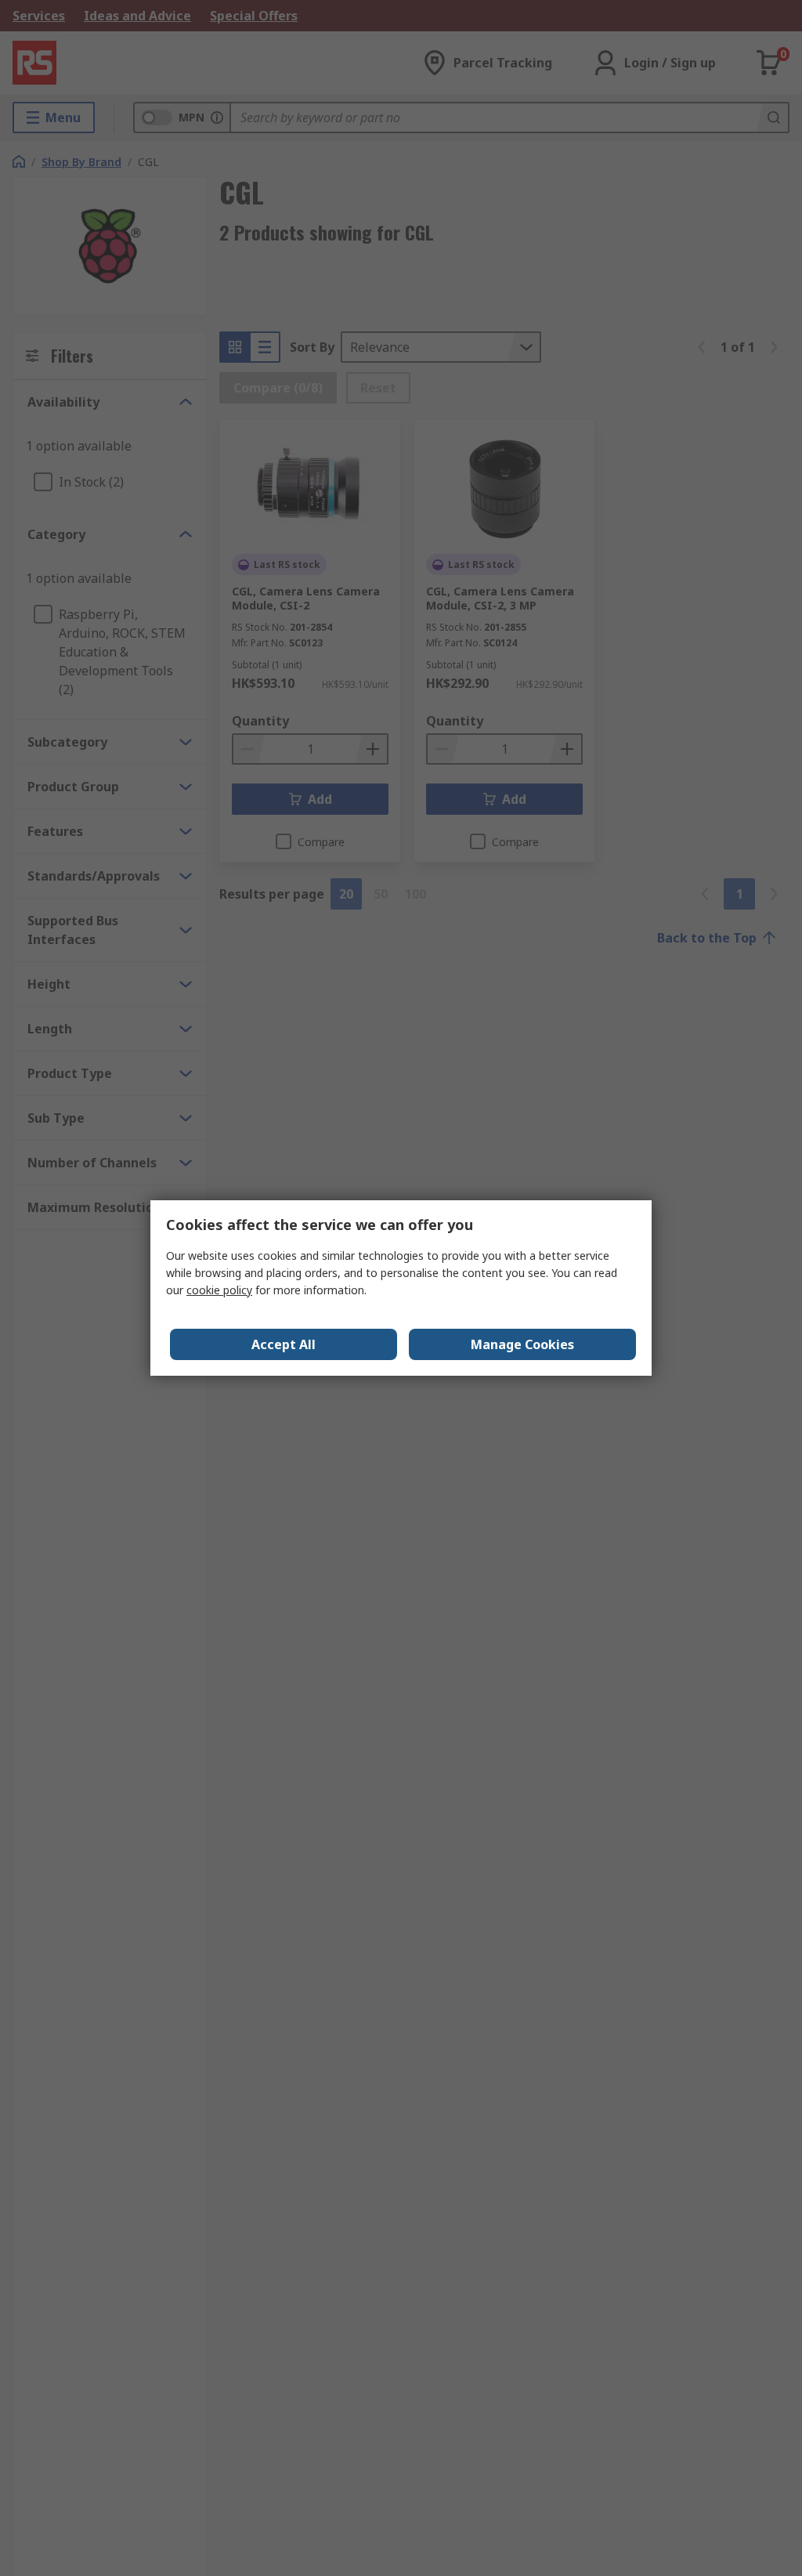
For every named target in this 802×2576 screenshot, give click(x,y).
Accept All (284, 1344)
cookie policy (219, 1290)
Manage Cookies (522, 1344)
